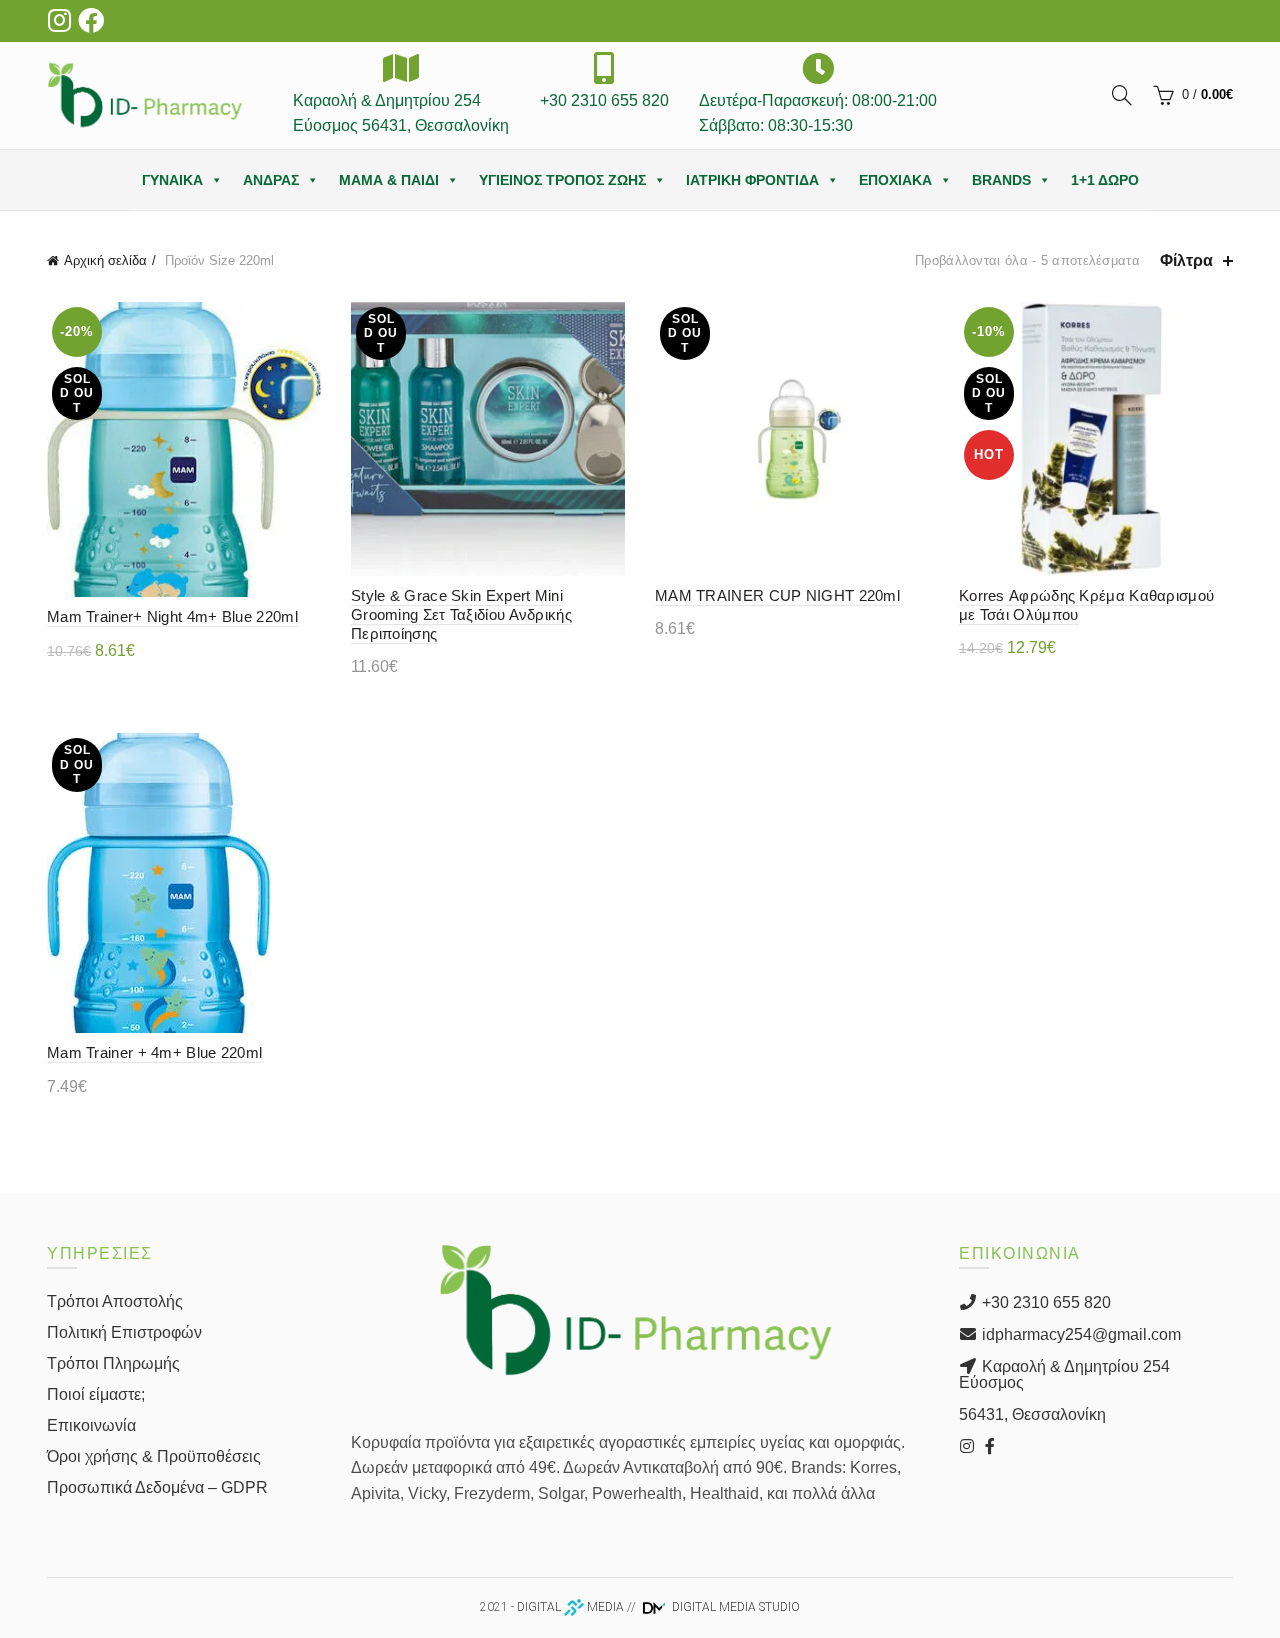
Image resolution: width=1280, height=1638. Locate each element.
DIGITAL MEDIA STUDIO (734, 1607)
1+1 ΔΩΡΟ (1105, 180)
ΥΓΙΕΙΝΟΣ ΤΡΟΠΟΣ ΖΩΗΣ (562, 180)
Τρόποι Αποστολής (115, 1301)
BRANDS (1001, 180)
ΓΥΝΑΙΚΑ (172, 180)
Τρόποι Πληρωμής (113, 1363)
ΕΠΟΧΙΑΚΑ (895, 180)
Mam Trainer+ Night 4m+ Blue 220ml (172, 616)
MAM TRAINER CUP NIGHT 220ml (777, 595)
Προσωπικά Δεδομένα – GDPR (157, 1487)
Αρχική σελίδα (105, 260)
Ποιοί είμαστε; (96, 1394)
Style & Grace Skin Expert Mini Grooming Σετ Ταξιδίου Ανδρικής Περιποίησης (461, 614)
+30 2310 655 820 (1044, 1302)
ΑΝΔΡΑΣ (271, 180)
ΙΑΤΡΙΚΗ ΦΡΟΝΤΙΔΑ (752, 180)
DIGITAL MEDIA (570, 1607)
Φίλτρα (1186, 260)
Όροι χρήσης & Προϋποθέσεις (154, 1456)
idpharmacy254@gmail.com (1079, 1334)
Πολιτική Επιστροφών (124, 1332)
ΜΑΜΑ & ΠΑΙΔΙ (389, 180)
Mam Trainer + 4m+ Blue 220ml (154, 1052)
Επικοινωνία (91, 1425)
